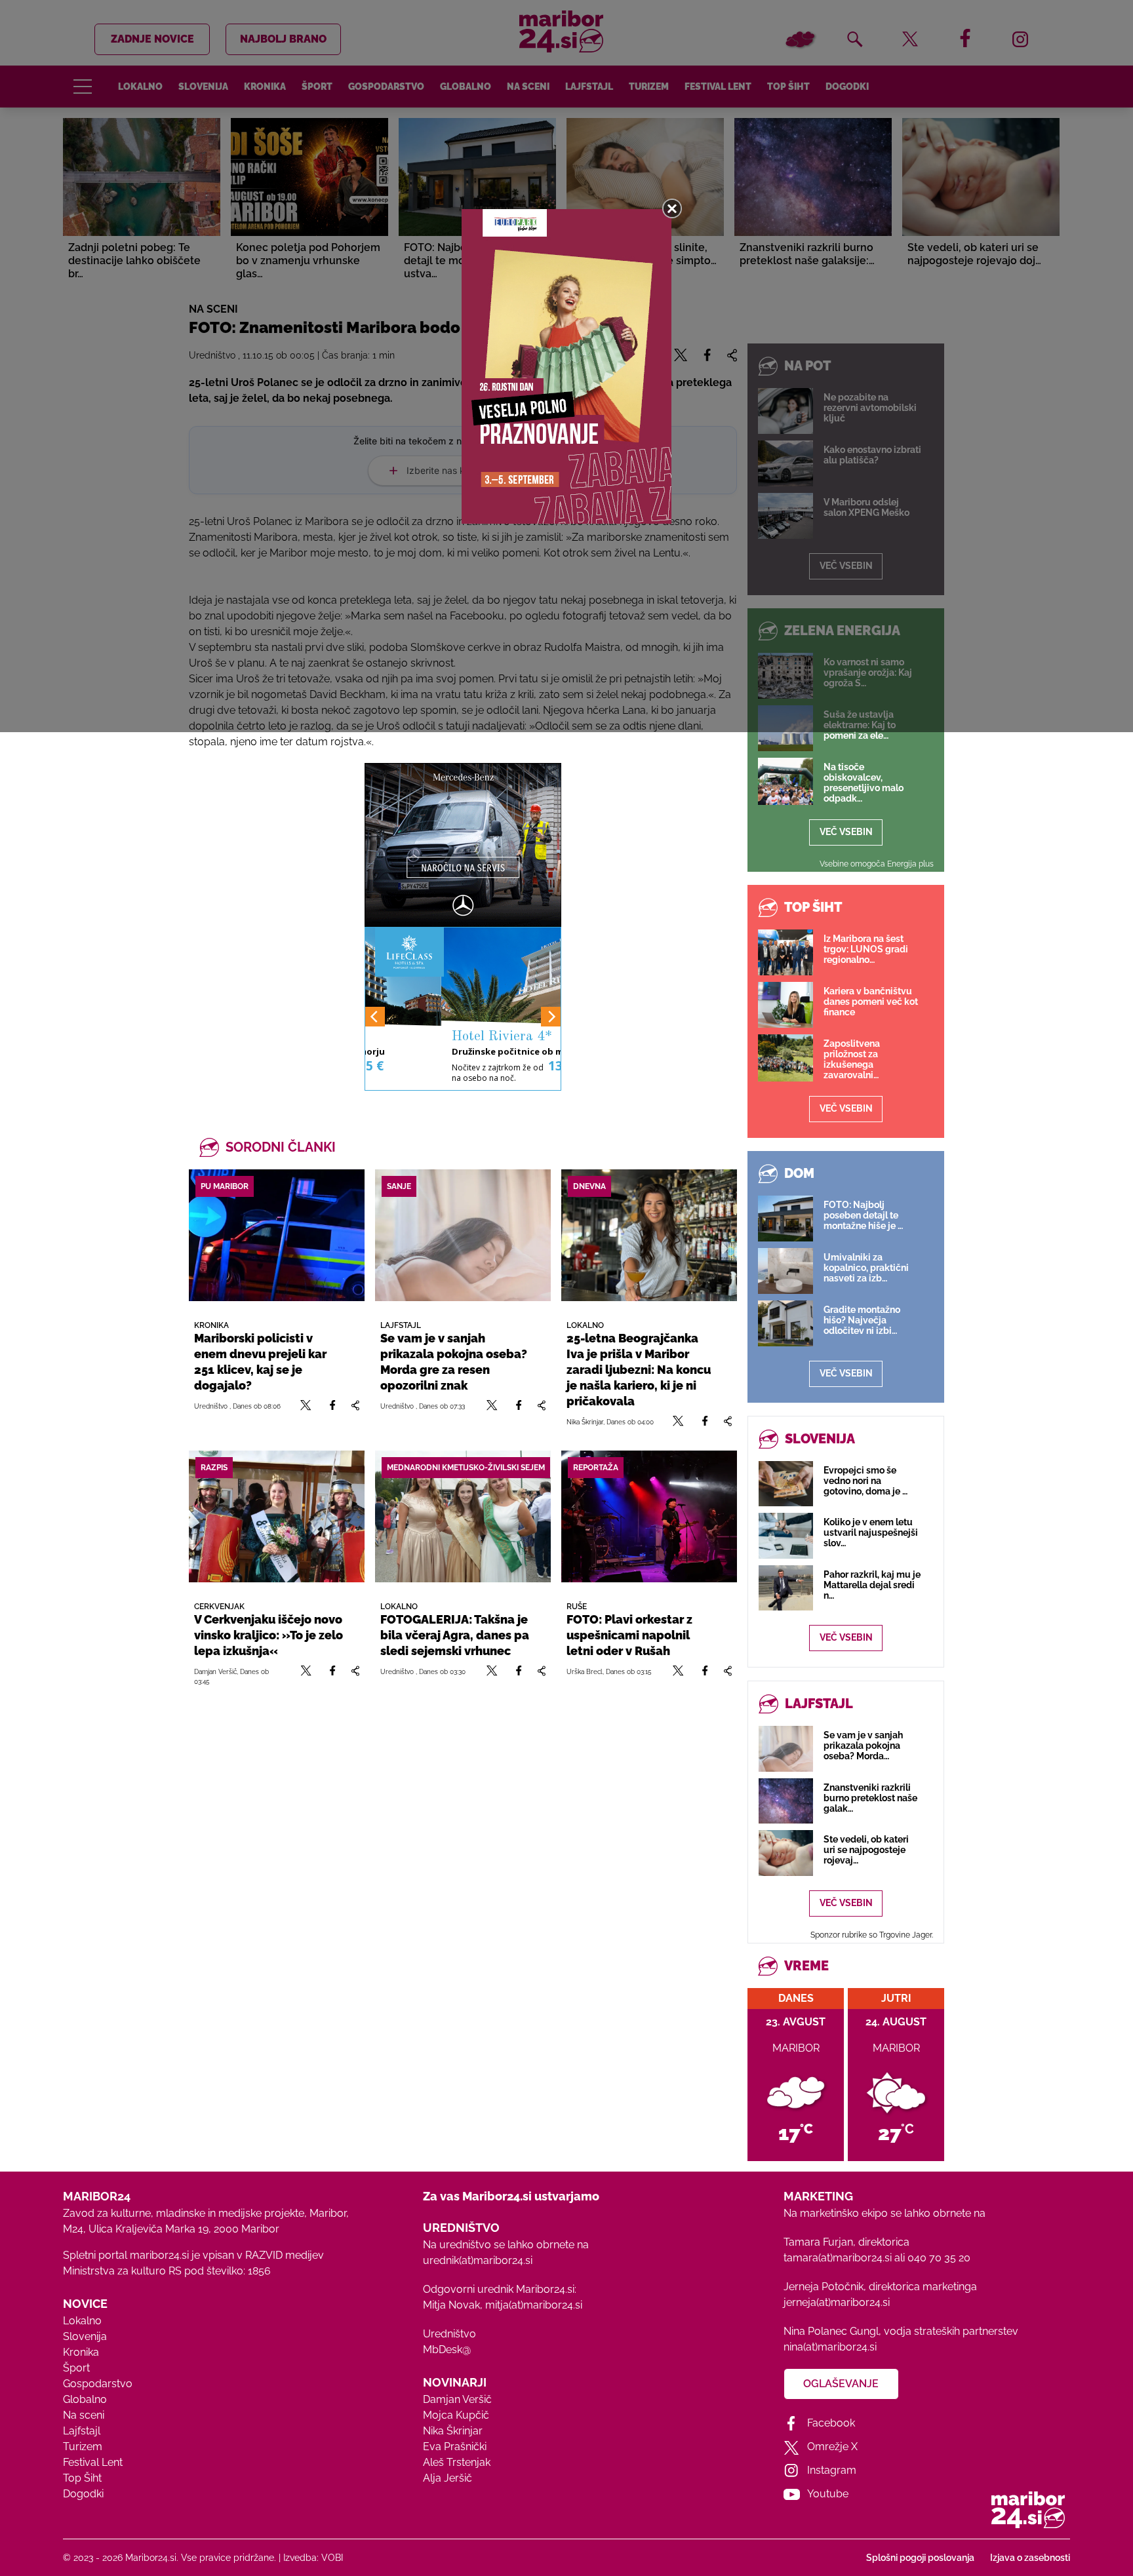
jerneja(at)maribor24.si (837, 2302)
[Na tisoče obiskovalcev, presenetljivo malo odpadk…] (785, 781)
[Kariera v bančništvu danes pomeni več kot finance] (785, 1005)
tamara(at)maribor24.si (838, 2258)
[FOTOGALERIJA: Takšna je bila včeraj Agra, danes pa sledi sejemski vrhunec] (463, 1516)
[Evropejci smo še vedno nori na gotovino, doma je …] (786, 1484)
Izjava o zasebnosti (1030, 2558)
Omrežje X (832, 2447)
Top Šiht (82, 2478)
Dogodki (83, 2494)
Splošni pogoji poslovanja (920, 2558)
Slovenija (85, 2336)
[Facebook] (332, 1406)
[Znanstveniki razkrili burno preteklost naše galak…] (786, 1801)
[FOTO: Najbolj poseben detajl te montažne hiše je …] (785, 1219)
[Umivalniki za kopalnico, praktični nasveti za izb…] (785, 1271)
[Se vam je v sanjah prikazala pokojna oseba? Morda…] (786, 1748)
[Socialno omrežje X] (306, 1406)
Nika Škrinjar (453, 2431)
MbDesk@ (447, 2350)
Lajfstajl (82, 2431)
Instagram (832, 2470)
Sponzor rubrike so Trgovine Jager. (872, 1935)
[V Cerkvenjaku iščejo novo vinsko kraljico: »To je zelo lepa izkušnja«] (277, 1516)
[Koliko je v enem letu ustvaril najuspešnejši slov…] (786, 1535)
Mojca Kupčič (456, 2415)
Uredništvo (449, 2334)
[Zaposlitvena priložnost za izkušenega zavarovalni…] (785, 1058)
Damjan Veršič (457, 2399)
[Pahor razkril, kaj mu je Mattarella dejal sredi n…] (786, 1588)
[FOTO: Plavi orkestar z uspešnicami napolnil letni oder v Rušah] (649, 1516)
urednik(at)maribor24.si (478, 2260)
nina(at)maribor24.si (830, 2347)
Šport (76, 2368)
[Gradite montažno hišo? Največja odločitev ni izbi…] (785, 1323)
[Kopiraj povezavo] (355, 1406)
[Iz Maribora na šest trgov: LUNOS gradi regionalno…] (785, 952)
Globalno (85, 2399)
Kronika (81, 2352)
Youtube (828, 2494)
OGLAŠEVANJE (841, 2384)
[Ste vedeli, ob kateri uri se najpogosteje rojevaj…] (786, 1853)
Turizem (83, 2447)
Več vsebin (846, 832)
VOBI (332, 2558)
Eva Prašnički (455, 2447)
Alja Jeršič (447, 2478)
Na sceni (84, 2415)
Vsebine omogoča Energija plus (877, 864)
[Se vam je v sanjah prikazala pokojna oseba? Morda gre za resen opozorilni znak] (463, 1235)
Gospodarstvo (98, 2384)
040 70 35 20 (939, 2258)
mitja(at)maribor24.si (534, 2305)
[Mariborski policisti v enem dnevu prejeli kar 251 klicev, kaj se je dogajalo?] (277, 1235)
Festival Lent (93, 2462)
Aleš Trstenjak (457, 2462)
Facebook (831, 2423)
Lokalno (82, 2321)
